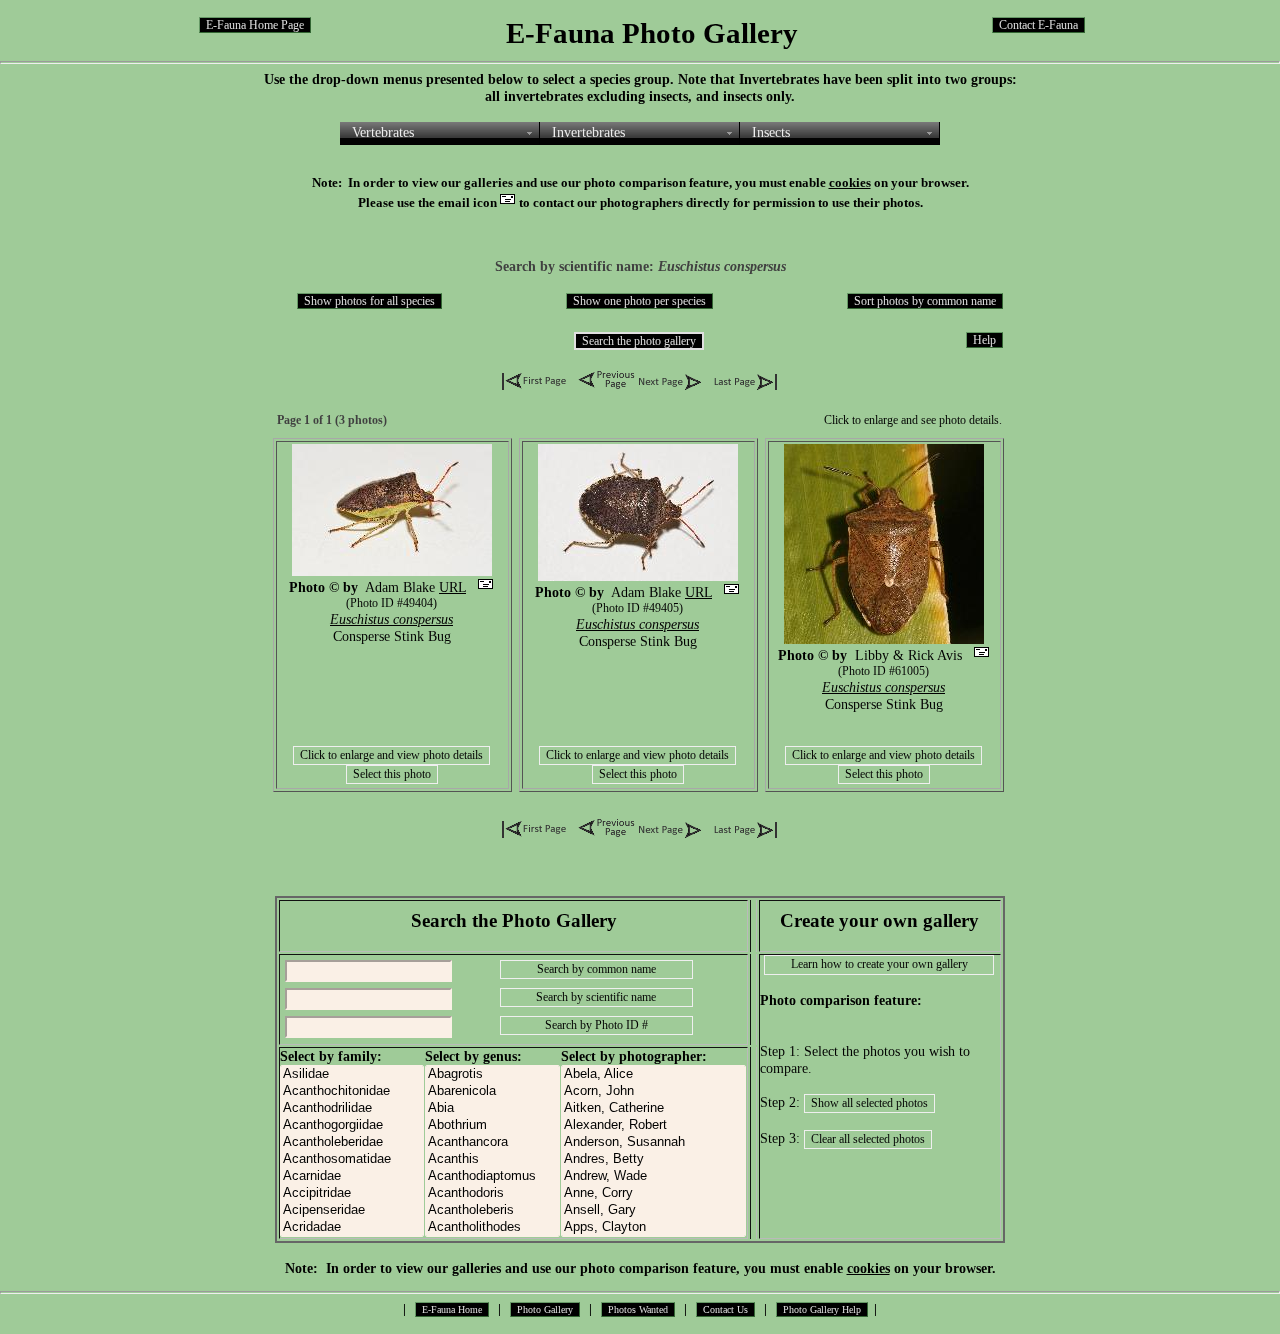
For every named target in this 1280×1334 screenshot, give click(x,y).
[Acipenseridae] (352, 1210)
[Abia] (492, 1108)
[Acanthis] (492, 1159)
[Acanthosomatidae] (352, 1159)
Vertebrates (383, 132)
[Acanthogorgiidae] (352, 1125)
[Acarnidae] (352, 1176)
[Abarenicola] (492, 1091)
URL (452, 587)
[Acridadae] (352, 1227)
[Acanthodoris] (492, 1193)
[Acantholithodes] (492, 1227)
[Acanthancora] (492, 1142)
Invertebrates (588, 132)
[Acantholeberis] (492, 1210)
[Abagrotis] (492, 1074)
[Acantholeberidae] (352, 1142)
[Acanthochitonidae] (352, 1091)
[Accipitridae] (352, 1193)
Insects (771, 132)
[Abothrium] (492, 1125)
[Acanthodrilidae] (352, 1108)
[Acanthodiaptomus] (492, 1176)
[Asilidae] (352, 1074)
